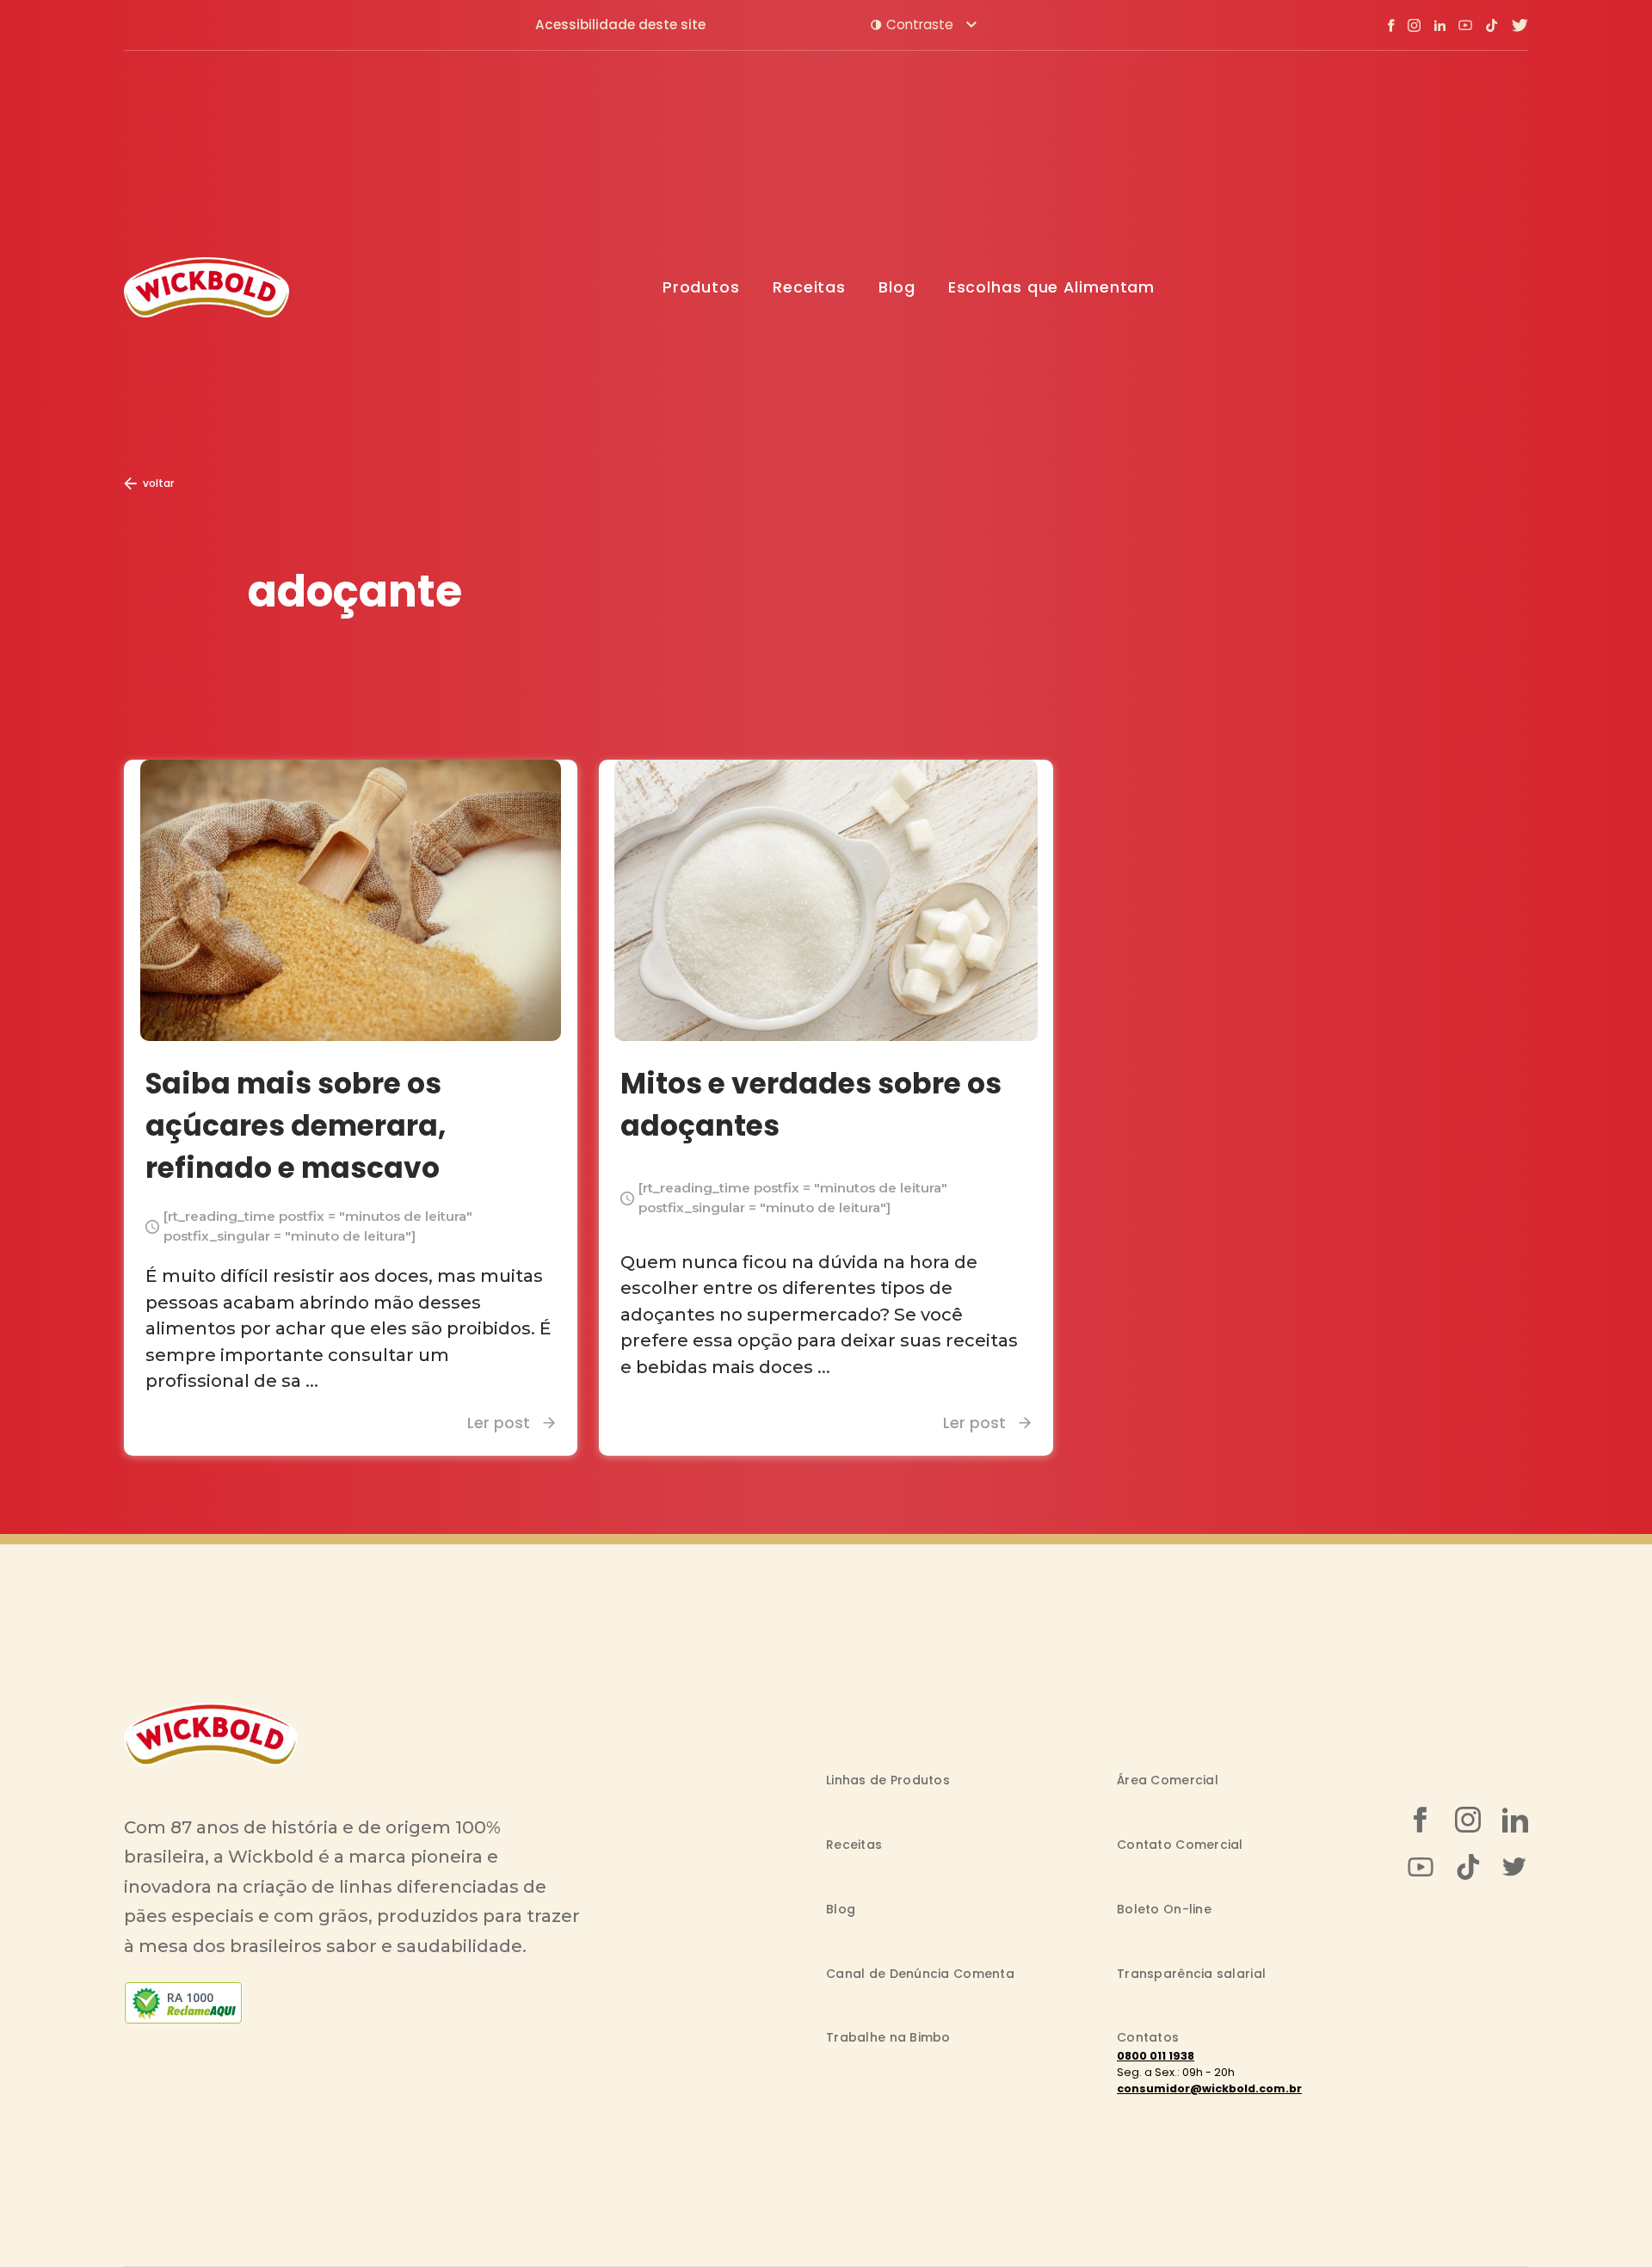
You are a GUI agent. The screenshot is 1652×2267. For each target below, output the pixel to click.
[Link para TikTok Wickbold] (1492, 25)
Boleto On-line (1164, 1909)
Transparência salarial (1191, 1974)
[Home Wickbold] (206, 287)
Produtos (701, 287)
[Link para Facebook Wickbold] (1391, 25)
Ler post (499, 1423)
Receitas (809, 287)
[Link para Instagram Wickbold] (1414, 25)
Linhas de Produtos (888, 1780)
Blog (897, 287)
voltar (158, 483)
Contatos (1148, 2037)
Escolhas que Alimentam (1052, 287)
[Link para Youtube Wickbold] (1465, 25)
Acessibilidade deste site (620, 25)
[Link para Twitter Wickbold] (1519, 25)
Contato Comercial (1180, 1845)
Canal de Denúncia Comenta (920, 1974)
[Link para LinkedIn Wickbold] (1439, 25)
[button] (924, 25)
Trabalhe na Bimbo (888, 2037)
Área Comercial (1168, 1780)
